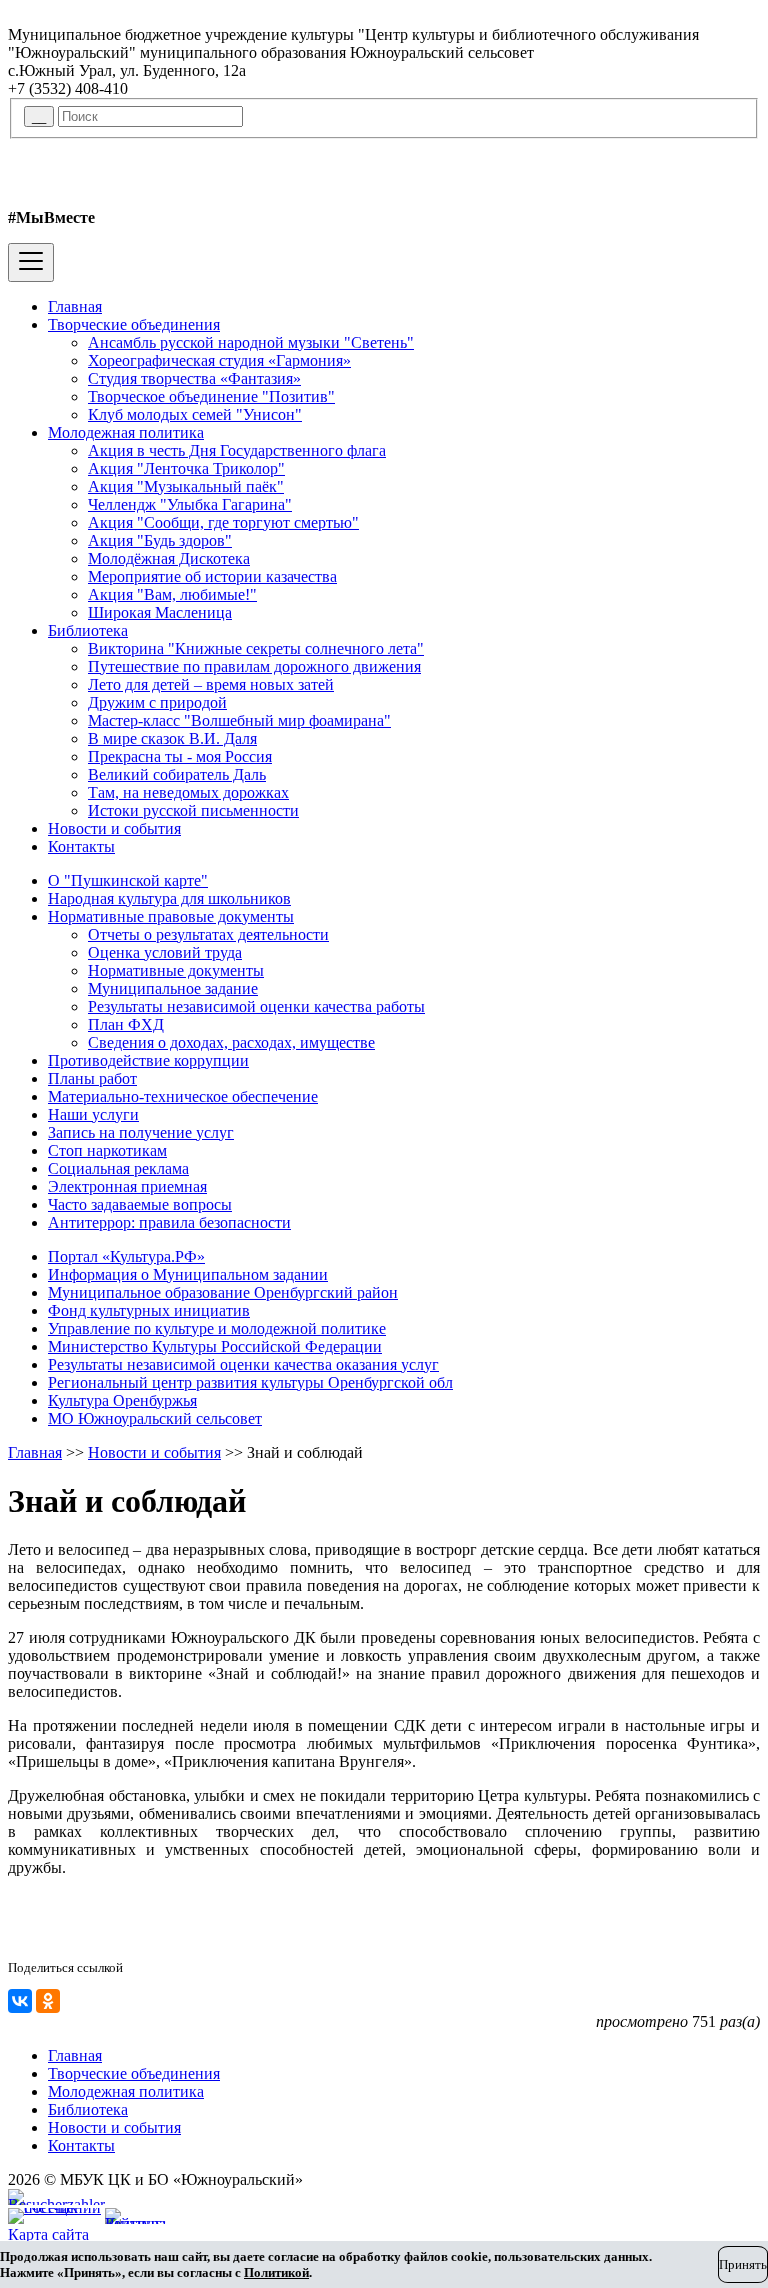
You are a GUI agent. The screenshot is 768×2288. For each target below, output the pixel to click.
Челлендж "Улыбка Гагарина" (190, 504)
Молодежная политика (126, 432)
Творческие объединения (134, 324)
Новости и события (114, 828)
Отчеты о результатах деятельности (208, 934)
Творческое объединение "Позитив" (211, 396)
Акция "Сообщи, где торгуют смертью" (223, 522)
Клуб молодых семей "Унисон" (195, 414)
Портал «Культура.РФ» (126, 1256)
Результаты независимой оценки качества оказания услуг (243, 1364)
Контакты (81, 846)
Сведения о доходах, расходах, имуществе (231, 1042)
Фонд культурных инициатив (149, 1310)
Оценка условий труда (165, 952)
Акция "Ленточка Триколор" (186, 468)
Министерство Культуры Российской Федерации (215, 1346)
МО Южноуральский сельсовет (155, 1418)
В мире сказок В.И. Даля (172, 738)
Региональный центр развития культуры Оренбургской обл (250, 1382)
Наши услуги (93, 1114)
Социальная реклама (118, 1168)
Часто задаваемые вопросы (140, 1204)
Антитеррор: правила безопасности (169, 1222)
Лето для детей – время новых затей (211, 684)
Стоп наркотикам (107, 1150)
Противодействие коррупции (148, 1060)
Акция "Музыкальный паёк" (186, 486)
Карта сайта (48, 2234)
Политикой (276, 2272)
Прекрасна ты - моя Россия (180, 756)
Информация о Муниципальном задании (188, 1274)
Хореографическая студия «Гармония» (219, 360)
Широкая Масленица (160, 612)
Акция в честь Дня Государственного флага (237, 450)
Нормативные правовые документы (171, 916)
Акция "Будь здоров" (160, 540)
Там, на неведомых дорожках (188, 792)
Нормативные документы (176, 970)
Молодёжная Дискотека (169, 558)
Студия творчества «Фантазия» (194, 378)
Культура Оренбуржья (122, 1400)
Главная (75, 306)
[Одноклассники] (48, 2001)
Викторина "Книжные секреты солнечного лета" (256, 648)
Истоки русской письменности (193, 810)
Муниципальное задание (173, 988)
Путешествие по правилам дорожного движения (254, 666)
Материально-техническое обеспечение (183, 1096)
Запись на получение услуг (141, 1132)
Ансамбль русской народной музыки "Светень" (251, 342)
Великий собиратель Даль (177, 774)
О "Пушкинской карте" (128, 880)
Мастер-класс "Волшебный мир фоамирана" (239, 720)
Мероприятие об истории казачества (212, 576)
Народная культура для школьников (169, 898)
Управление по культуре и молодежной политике (217, 1328)
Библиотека (88, 630)
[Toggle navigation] (31, 262)
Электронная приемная (127, 1186)
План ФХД (126, 1024)
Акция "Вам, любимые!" (172, 594)
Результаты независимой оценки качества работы (256, 1006)
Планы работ (92, 1078)
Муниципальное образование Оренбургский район (223, 1292)
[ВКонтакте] (20, 2001)
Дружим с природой (157, 702)
